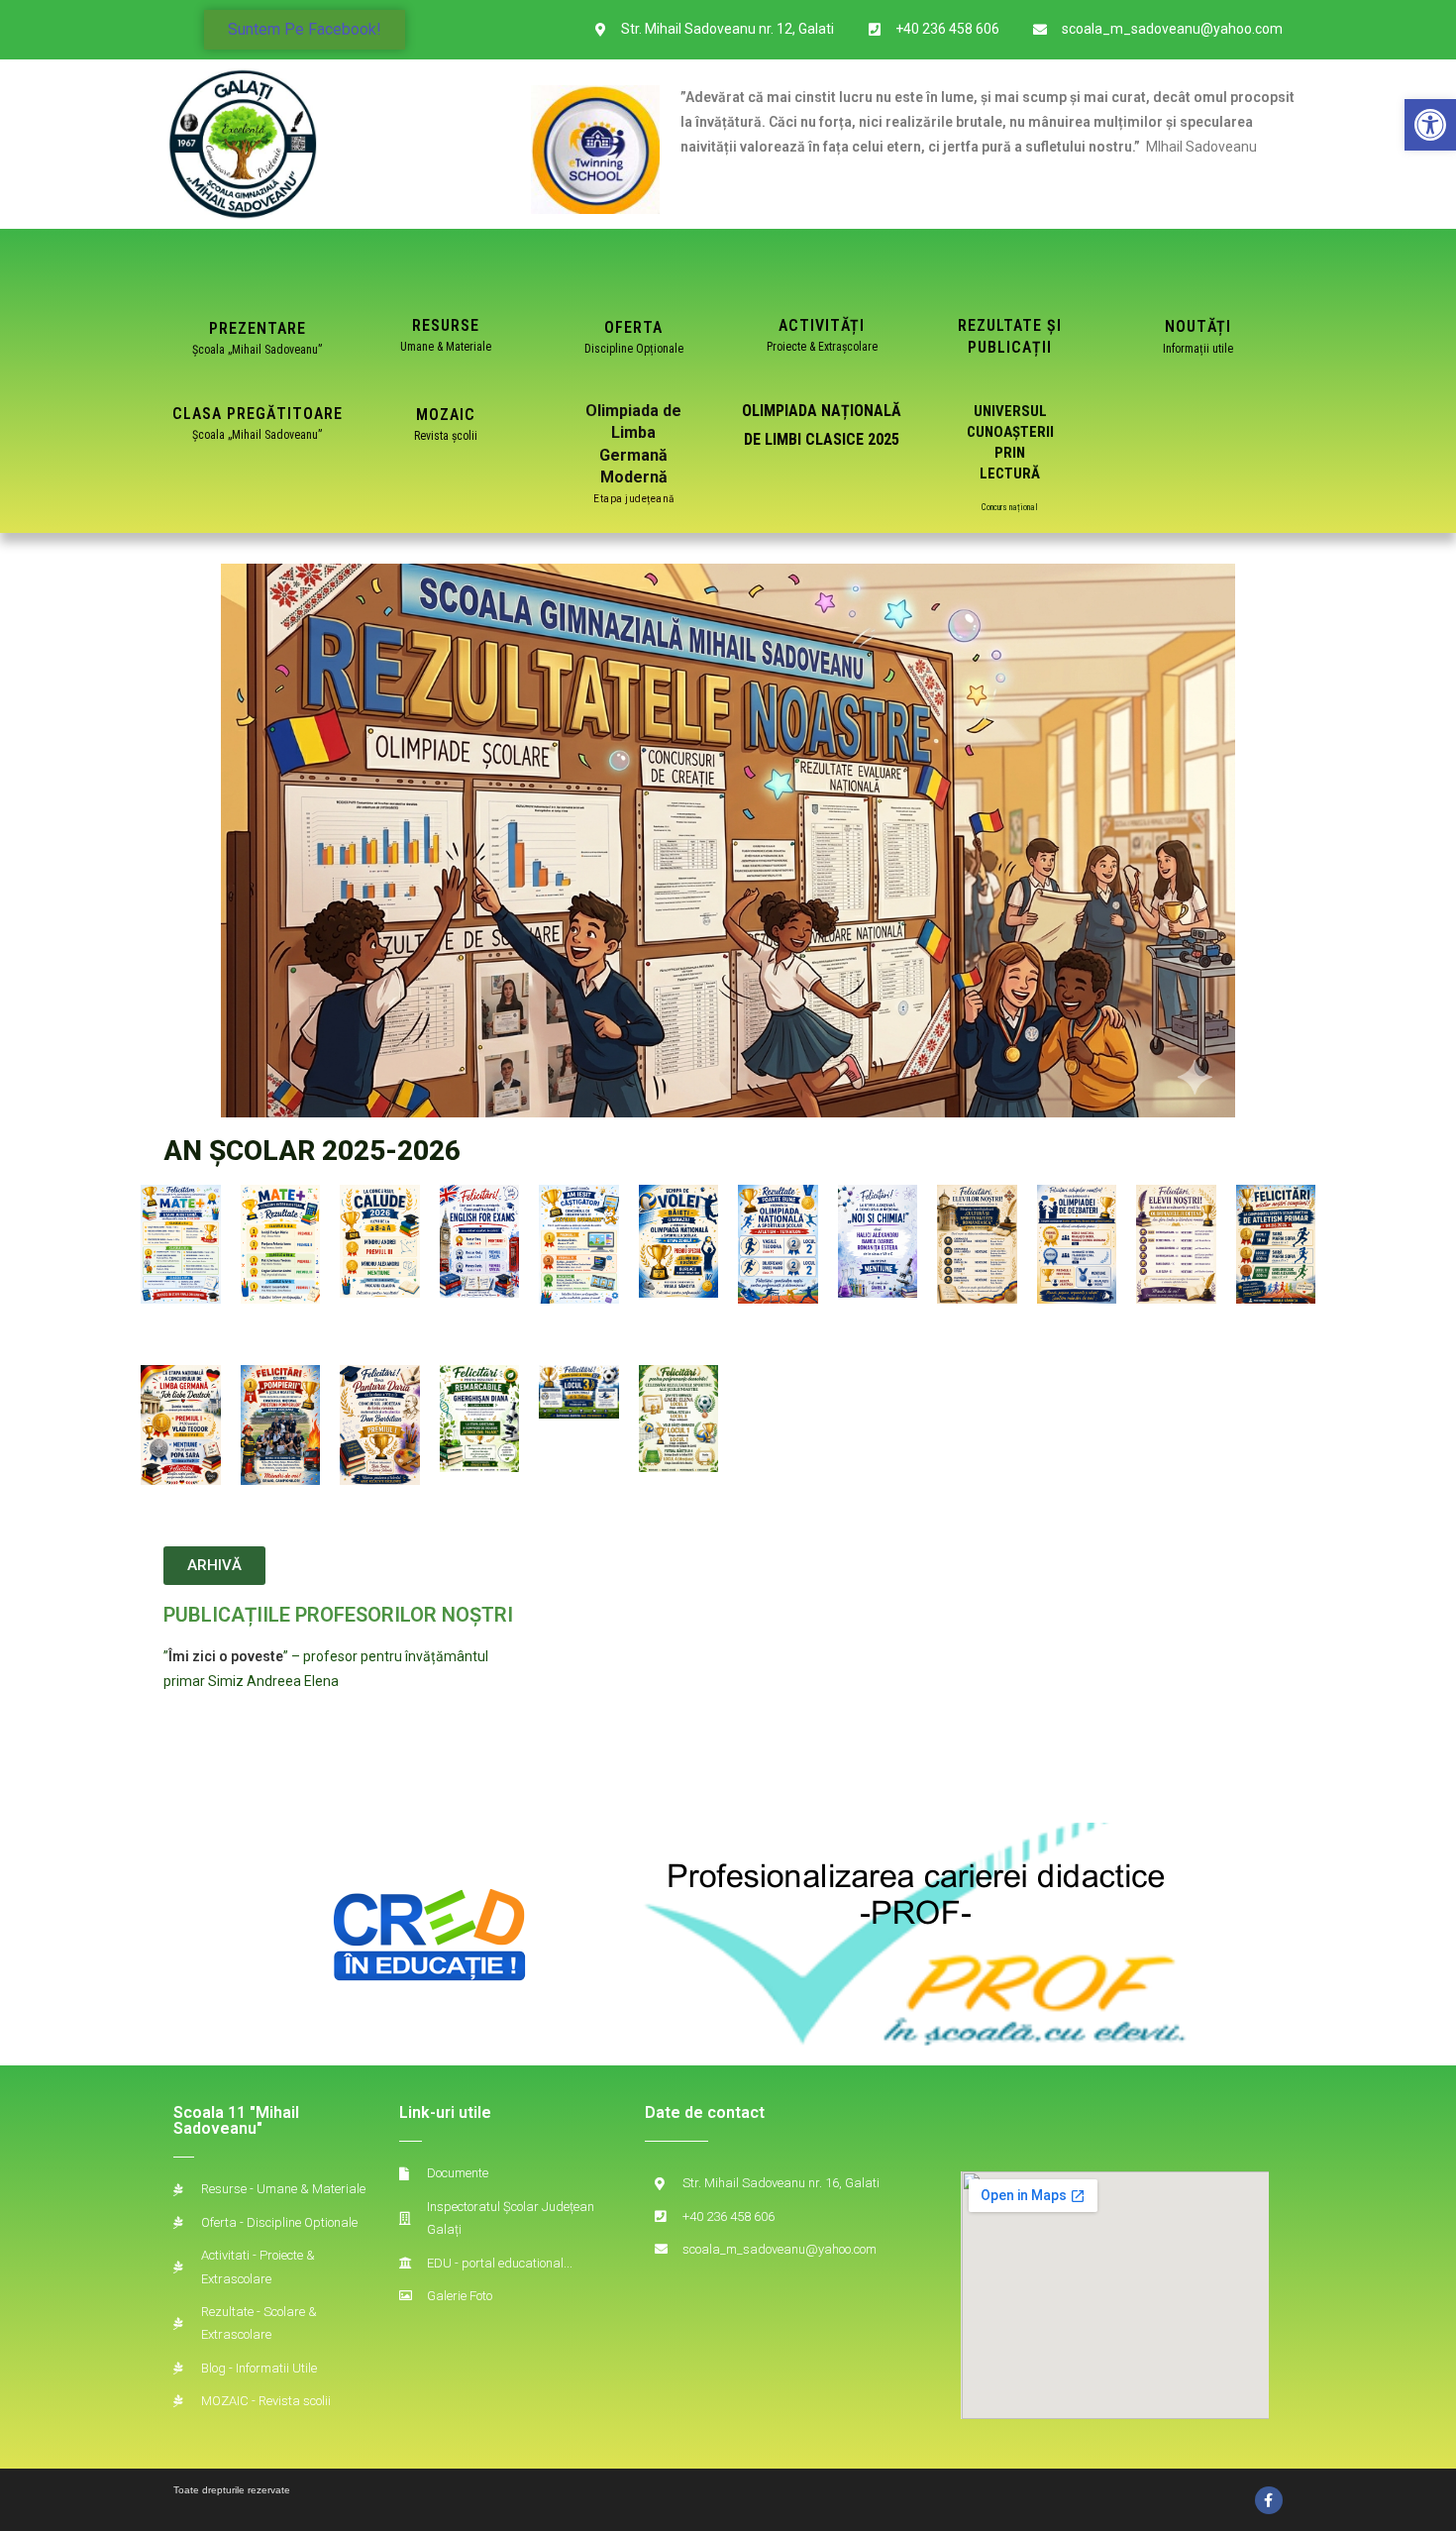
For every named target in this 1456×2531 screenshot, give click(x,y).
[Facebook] (1269, 2500)
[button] (1430, 125)
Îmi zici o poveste (226, 1656)
